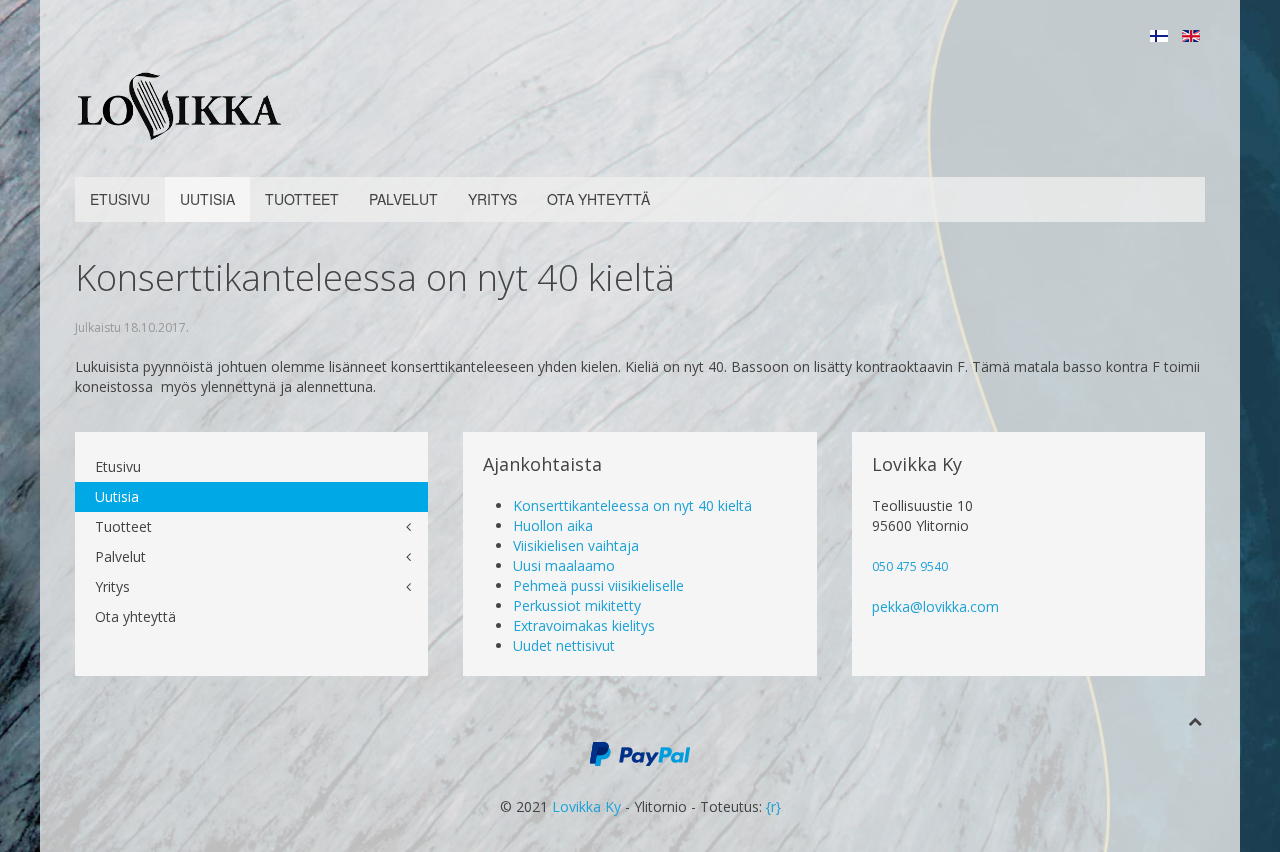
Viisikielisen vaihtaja (576, 545)
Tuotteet (302, 199)
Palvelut (403, 199)
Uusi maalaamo (564, 565)
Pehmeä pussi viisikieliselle (598, 585)
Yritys (492, 199)
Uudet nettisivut (564, 645)
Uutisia (207, 199)
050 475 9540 (910, 566)
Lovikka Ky (586, 806)
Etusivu (120, 199)
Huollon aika (553, 525)
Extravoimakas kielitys (584, 625)
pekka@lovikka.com (935, 606)
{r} (773, 806)
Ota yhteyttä (598, 199)
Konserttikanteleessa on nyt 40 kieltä (632, 505)
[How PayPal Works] (640, 752)
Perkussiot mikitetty (577, 605)
